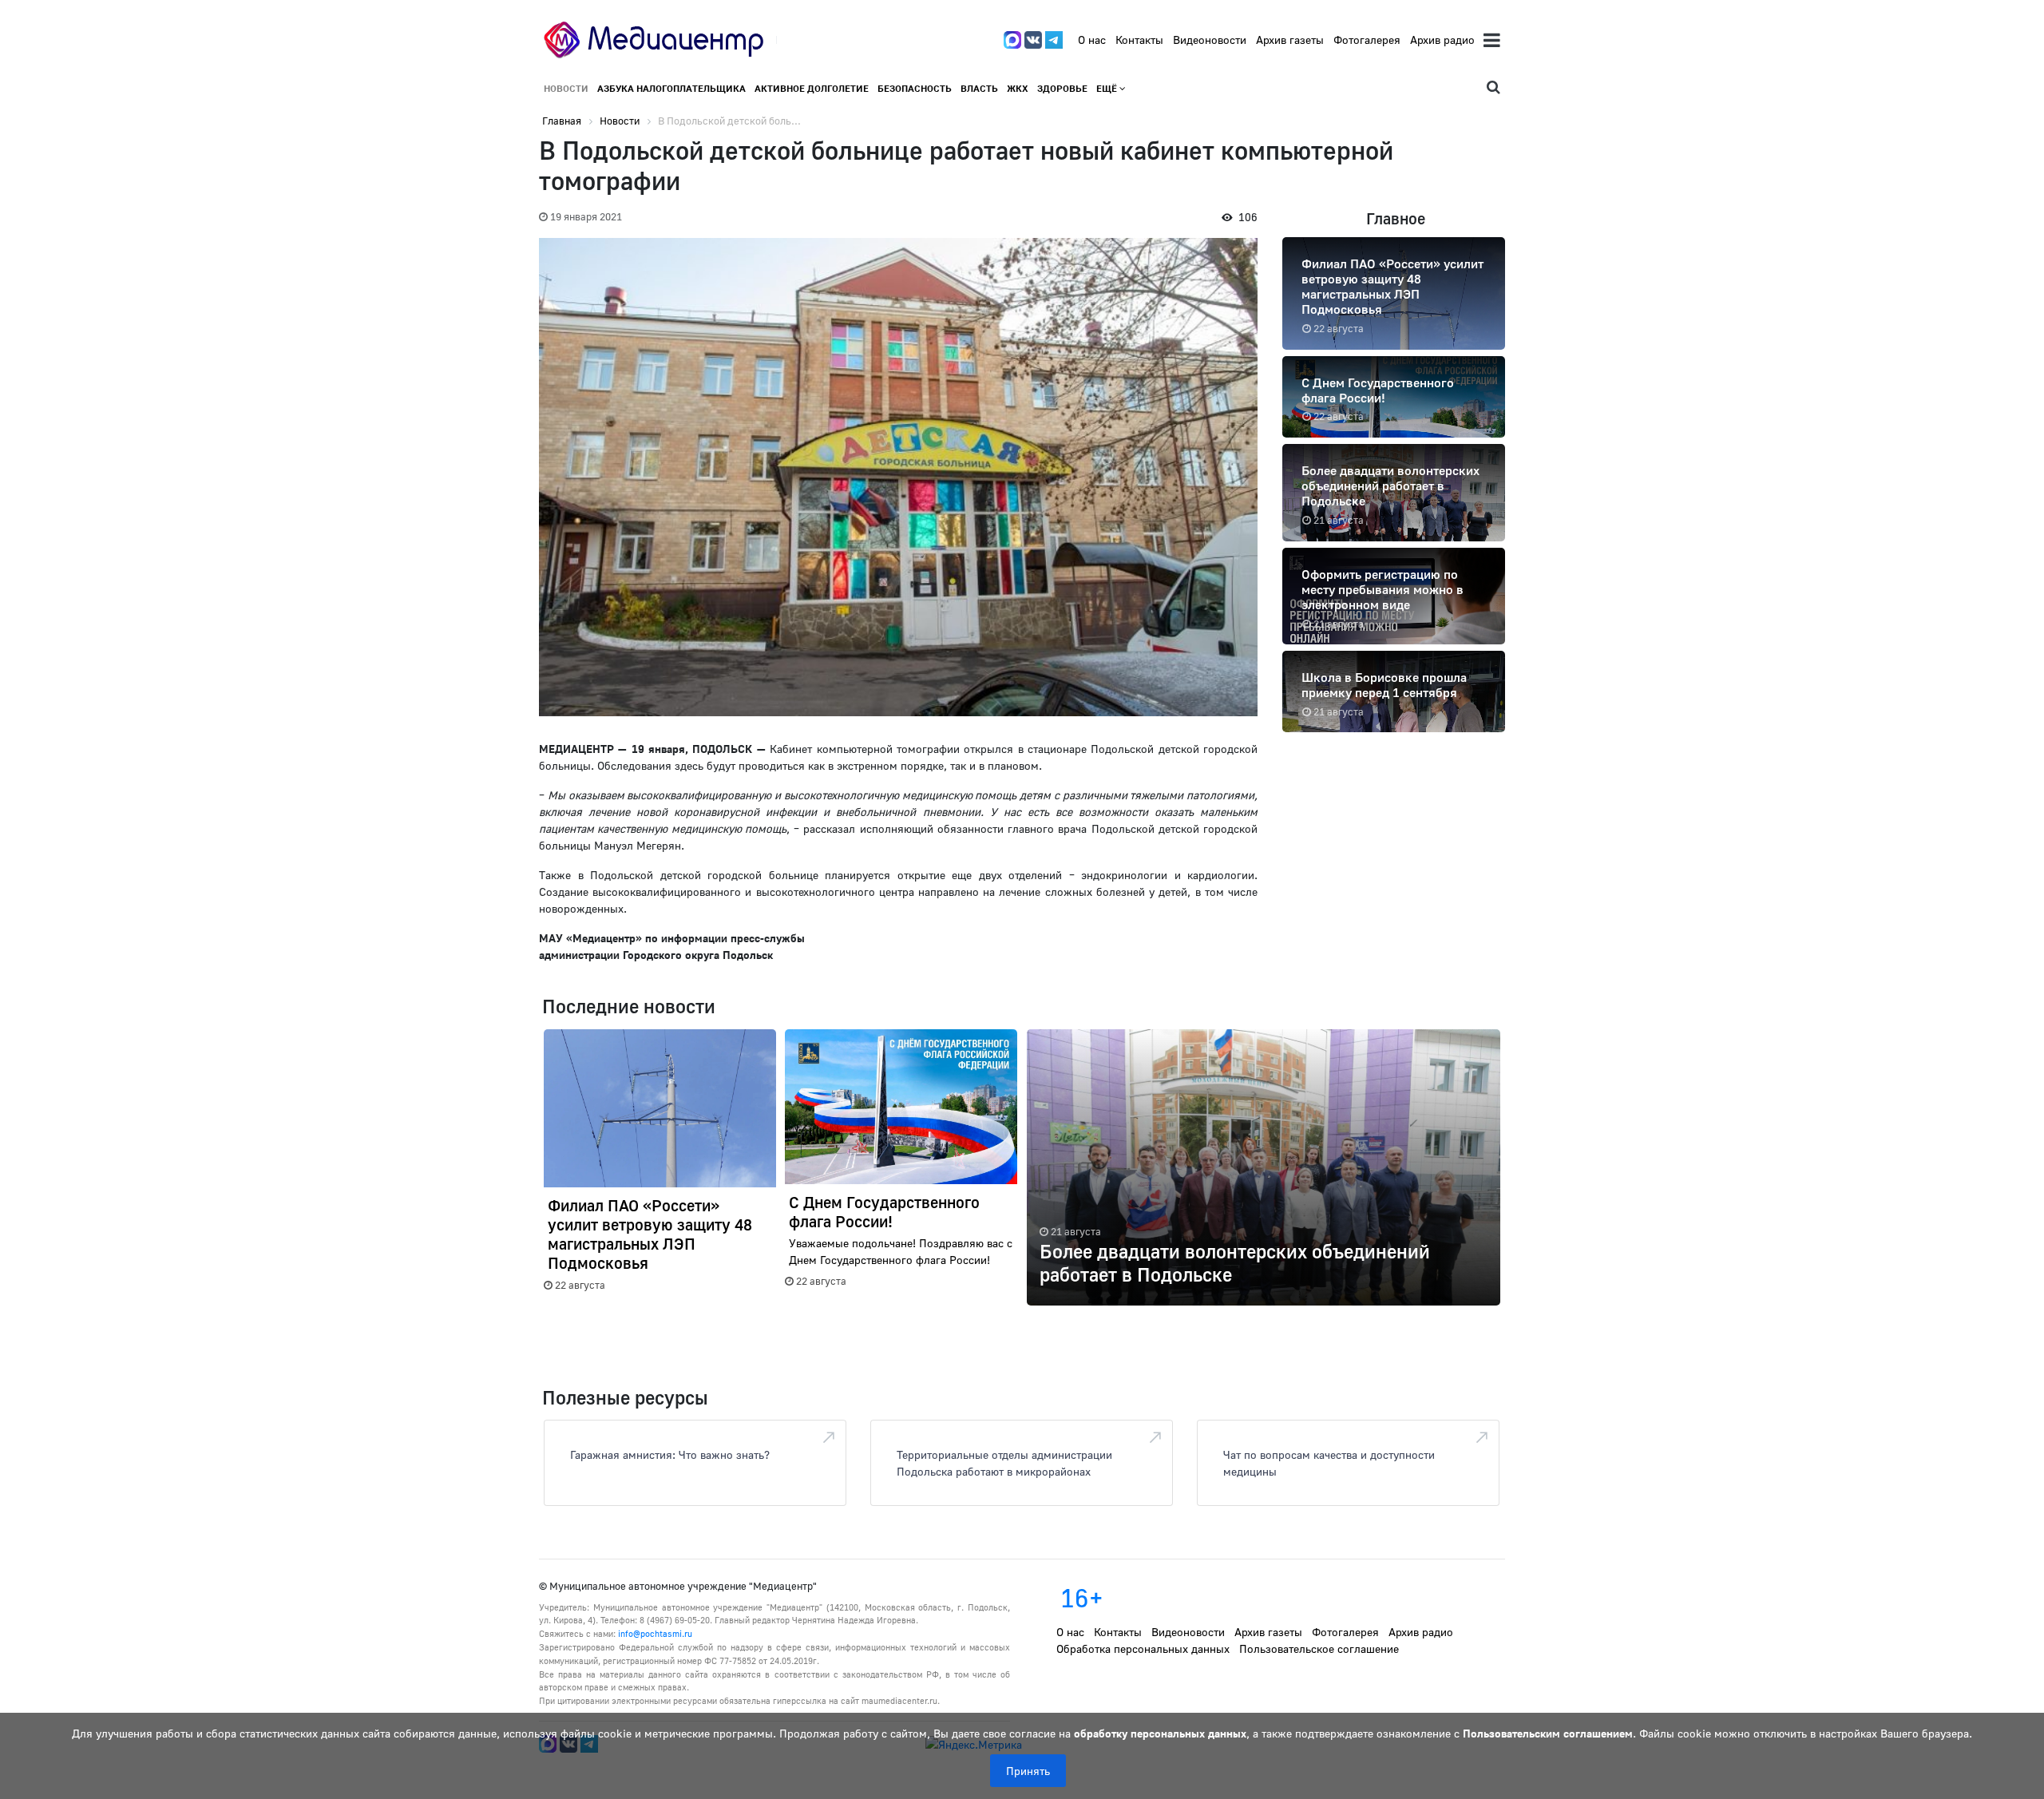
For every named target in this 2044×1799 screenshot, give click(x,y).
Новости (566, 88)
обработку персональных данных (1160, 1733)
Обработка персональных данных (1143, 1648)
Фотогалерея (1367, 40)
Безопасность (915, 88)
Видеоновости (1210, 40)
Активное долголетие (812, 88)
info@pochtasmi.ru (655, 1633)
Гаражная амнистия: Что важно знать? (670, 1454)
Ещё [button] (1108, 88)
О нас (1092, 40)
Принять (1028, 1771)
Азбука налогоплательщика (671, 88)
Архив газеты (1290, 40)
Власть (979, 88)
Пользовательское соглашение (1319, 1648)
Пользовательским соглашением (1548, 1733)
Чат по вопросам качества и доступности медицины (1329, 1463)
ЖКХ (1018, 88)
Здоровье (1062, 88)
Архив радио (1442, 40)
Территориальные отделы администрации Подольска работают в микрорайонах (1004, 1463)
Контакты (1139, 40)
